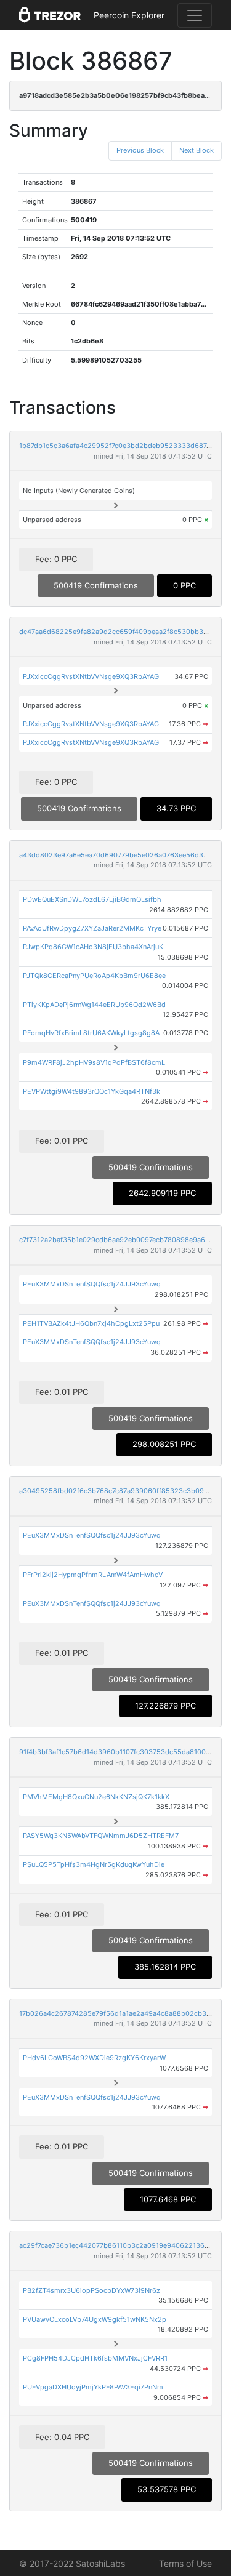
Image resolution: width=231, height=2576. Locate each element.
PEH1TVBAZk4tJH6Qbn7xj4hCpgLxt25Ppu (91, 1323)
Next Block (197, 150)
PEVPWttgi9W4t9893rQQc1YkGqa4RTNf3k (91, 1091)
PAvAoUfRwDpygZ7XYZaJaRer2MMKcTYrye (92, 928)
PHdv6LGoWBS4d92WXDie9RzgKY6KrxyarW (94, 2058)
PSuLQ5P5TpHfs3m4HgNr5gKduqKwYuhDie (94, 1864)
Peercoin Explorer (129, 15)
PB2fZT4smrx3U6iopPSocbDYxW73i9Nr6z (91, 2290)
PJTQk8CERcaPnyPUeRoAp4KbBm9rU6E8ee (94, 976)
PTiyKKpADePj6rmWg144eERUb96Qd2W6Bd (94, 1005)
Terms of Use (185, 2563)
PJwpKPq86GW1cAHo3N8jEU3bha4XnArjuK (93, 947)
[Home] (50, 15)
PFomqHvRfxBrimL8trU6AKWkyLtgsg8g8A (91, 1033)
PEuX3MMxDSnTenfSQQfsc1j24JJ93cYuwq (92, 1284)
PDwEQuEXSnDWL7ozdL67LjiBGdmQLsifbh (92, 899)
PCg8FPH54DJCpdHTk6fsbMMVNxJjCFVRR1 (95, 2358)
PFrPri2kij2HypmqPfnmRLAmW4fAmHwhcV (93, 1575)
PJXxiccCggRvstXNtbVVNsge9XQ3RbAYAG (91, 676)
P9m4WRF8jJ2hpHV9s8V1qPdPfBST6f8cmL (94, 1062)
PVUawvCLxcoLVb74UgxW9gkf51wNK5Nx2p (95, 2319)
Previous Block (140, 150)
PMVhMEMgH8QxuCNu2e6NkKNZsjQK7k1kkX (96, 1797)
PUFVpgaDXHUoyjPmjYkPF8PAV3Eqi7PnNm (93, 2387)
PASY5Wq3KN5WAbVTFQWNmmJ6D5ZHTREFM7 (101, 1836)
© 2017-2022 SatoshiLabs (72, 2563)
